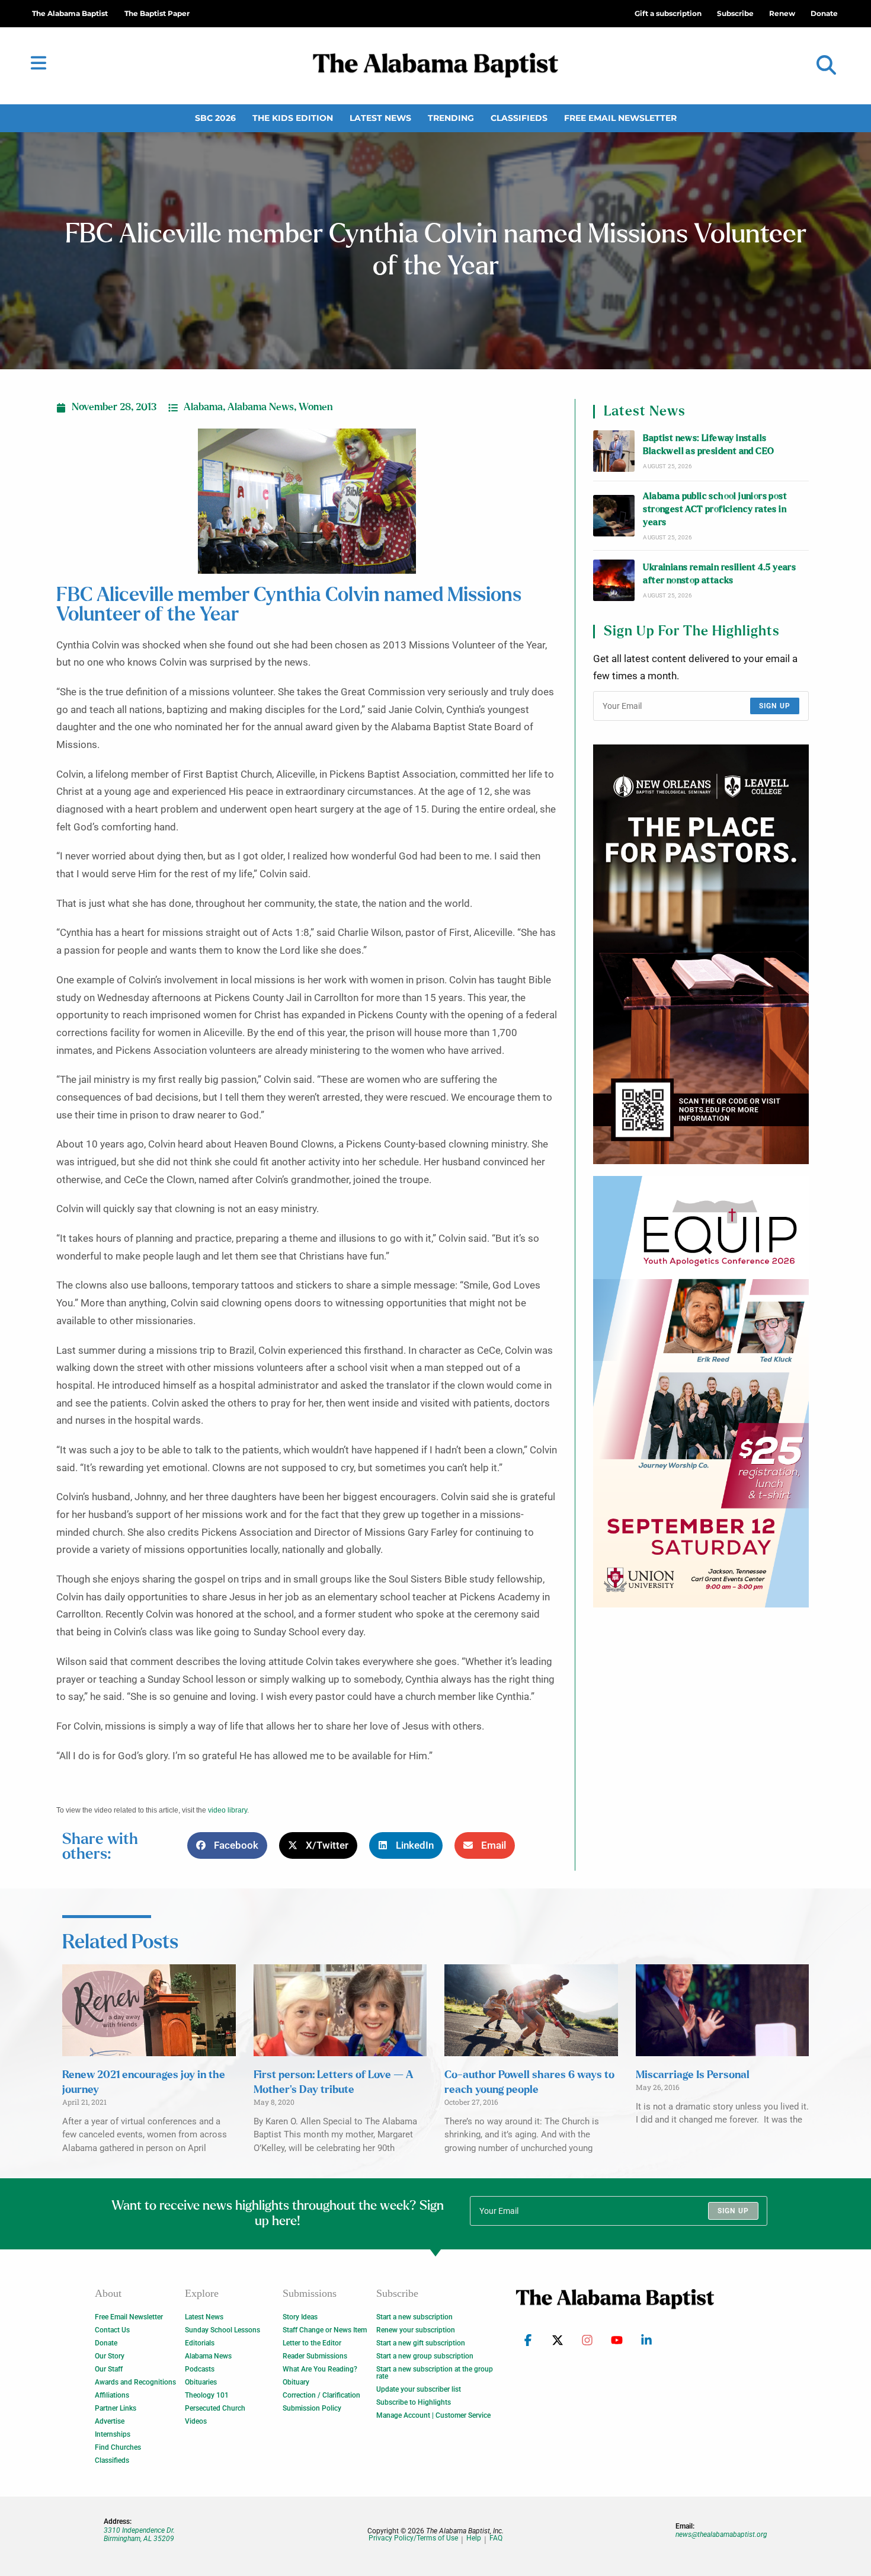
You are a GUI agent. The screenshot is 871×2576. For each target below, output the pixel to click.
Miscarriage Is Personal (693, 2075)
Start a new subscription (414, 2317)
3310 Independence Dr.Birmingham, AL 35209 (139, 2535)
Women (316, 407)
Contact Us (112, 2330)
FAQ (496, 2538)
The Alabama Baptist (70, 13)
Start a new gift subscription (421, 2343)
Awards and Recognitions (135, 2382)
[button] (826, 65)
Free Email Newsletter (620, 118)
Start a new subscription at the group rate (435, 2373)
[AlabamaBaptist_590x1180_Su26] (701, 1392)
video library (228, 1810)
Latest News (380, 118)
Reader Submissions (315, 2356)
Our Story (110, 2356)
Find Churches (118, 2447)
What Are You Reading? (320, 2369)
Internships (113, 2434)
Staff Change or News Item (325, 2330)
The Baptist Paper (157, 13)
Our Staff (109, 2369)
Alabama (203, 407)
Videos (196, 2421)
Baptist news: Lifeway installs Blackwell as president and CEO (708, 445)
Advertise (110, 2421)
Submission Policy (312, 2408)
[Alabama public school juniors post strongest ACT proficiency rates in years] (614, 516)
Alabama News (261, 407)
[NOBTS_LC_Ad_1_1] (701, 954)
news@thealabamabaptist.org (721, 2535)
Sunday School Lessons (222, 2330)
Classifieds (519, 118)
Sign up (775, 706)
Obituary (296, 2382)
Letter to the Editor (312, 2343)
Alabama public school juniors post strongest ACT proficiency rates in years (715, 510)
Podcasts (200, 2369)
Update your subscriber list (419, 2389)
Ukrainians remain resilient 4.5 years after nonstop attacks (719, 574)
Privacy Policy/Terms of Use (413, 2538)
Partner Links (116, 2408)
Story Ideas (300, 2317)
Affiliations (112, 2395)
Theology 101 (207, 2395)
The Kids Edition (293, 118)
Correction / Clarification (321, 2395)
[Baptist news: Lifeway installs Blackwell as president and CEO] (614, 451)
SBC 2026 (215, 118)
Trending (451, 118)
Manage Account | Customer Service (433, 2415)
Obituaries (201, 2382)
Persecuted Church (215, 2408)
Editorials (200, 2343)
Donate (106, 2343)
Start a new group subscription (425, 2356)
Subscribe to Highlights (414, 2402)
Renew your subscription (416, 2330)
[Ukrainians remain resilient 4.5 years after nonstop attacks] (614, 580)
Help (474, 2538)
